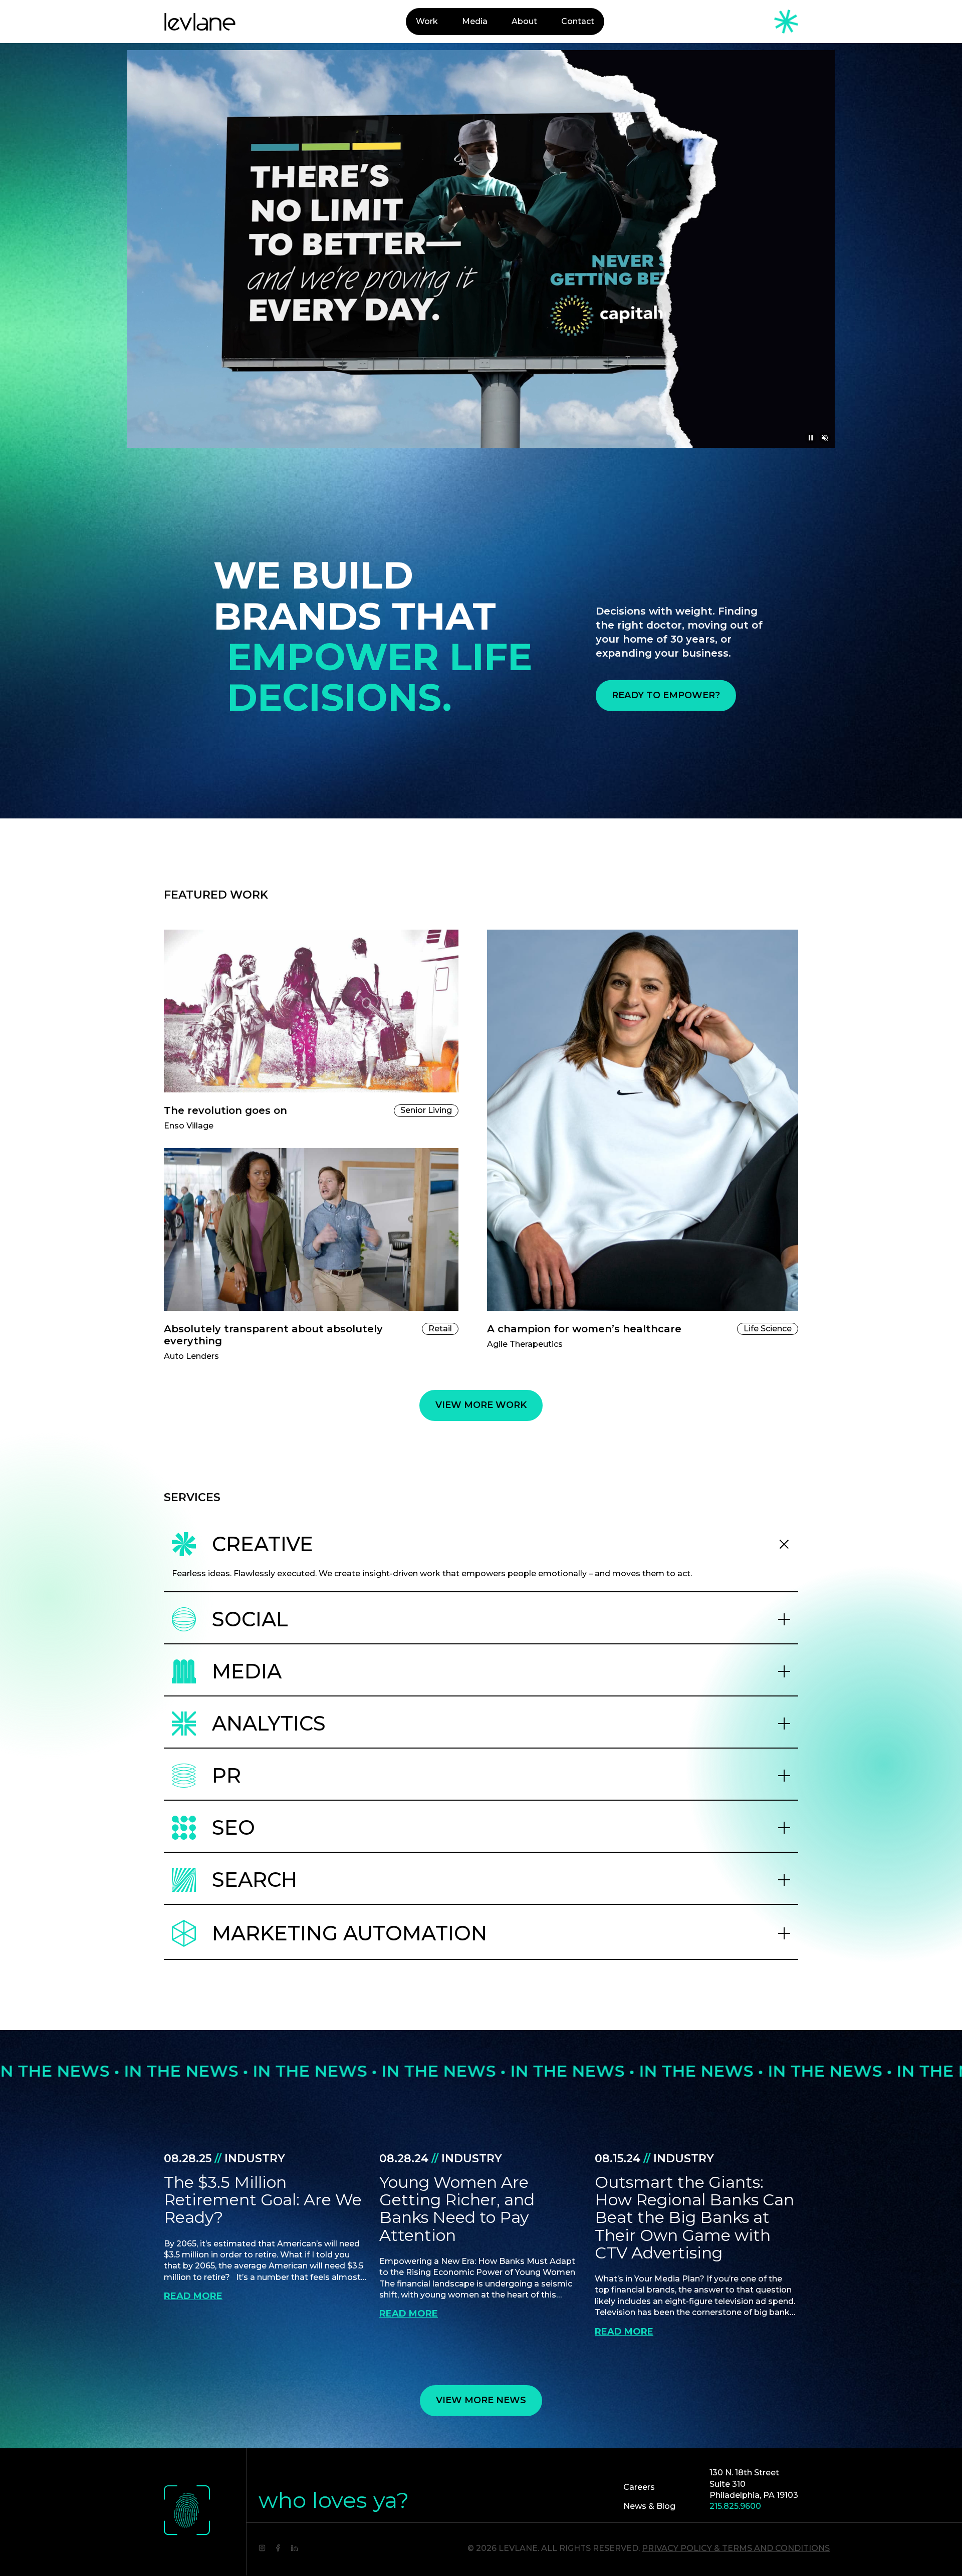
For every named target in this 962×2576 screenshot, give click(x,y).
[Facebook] (278, 2547)
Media (475, 21)
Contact (578, 21)
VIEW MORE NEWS (481, 2400)
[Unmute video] (825, 438)
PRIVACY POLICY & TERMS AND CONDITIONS (736, 2548)
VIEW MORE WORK (481, 1405)
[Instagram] (262, 2547)
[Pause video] (811, 438)
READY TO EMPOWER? (666, 695)
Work (427, 21)
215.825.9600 (735, 2506)
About (524, 21)
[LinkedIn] (294, 2547)
